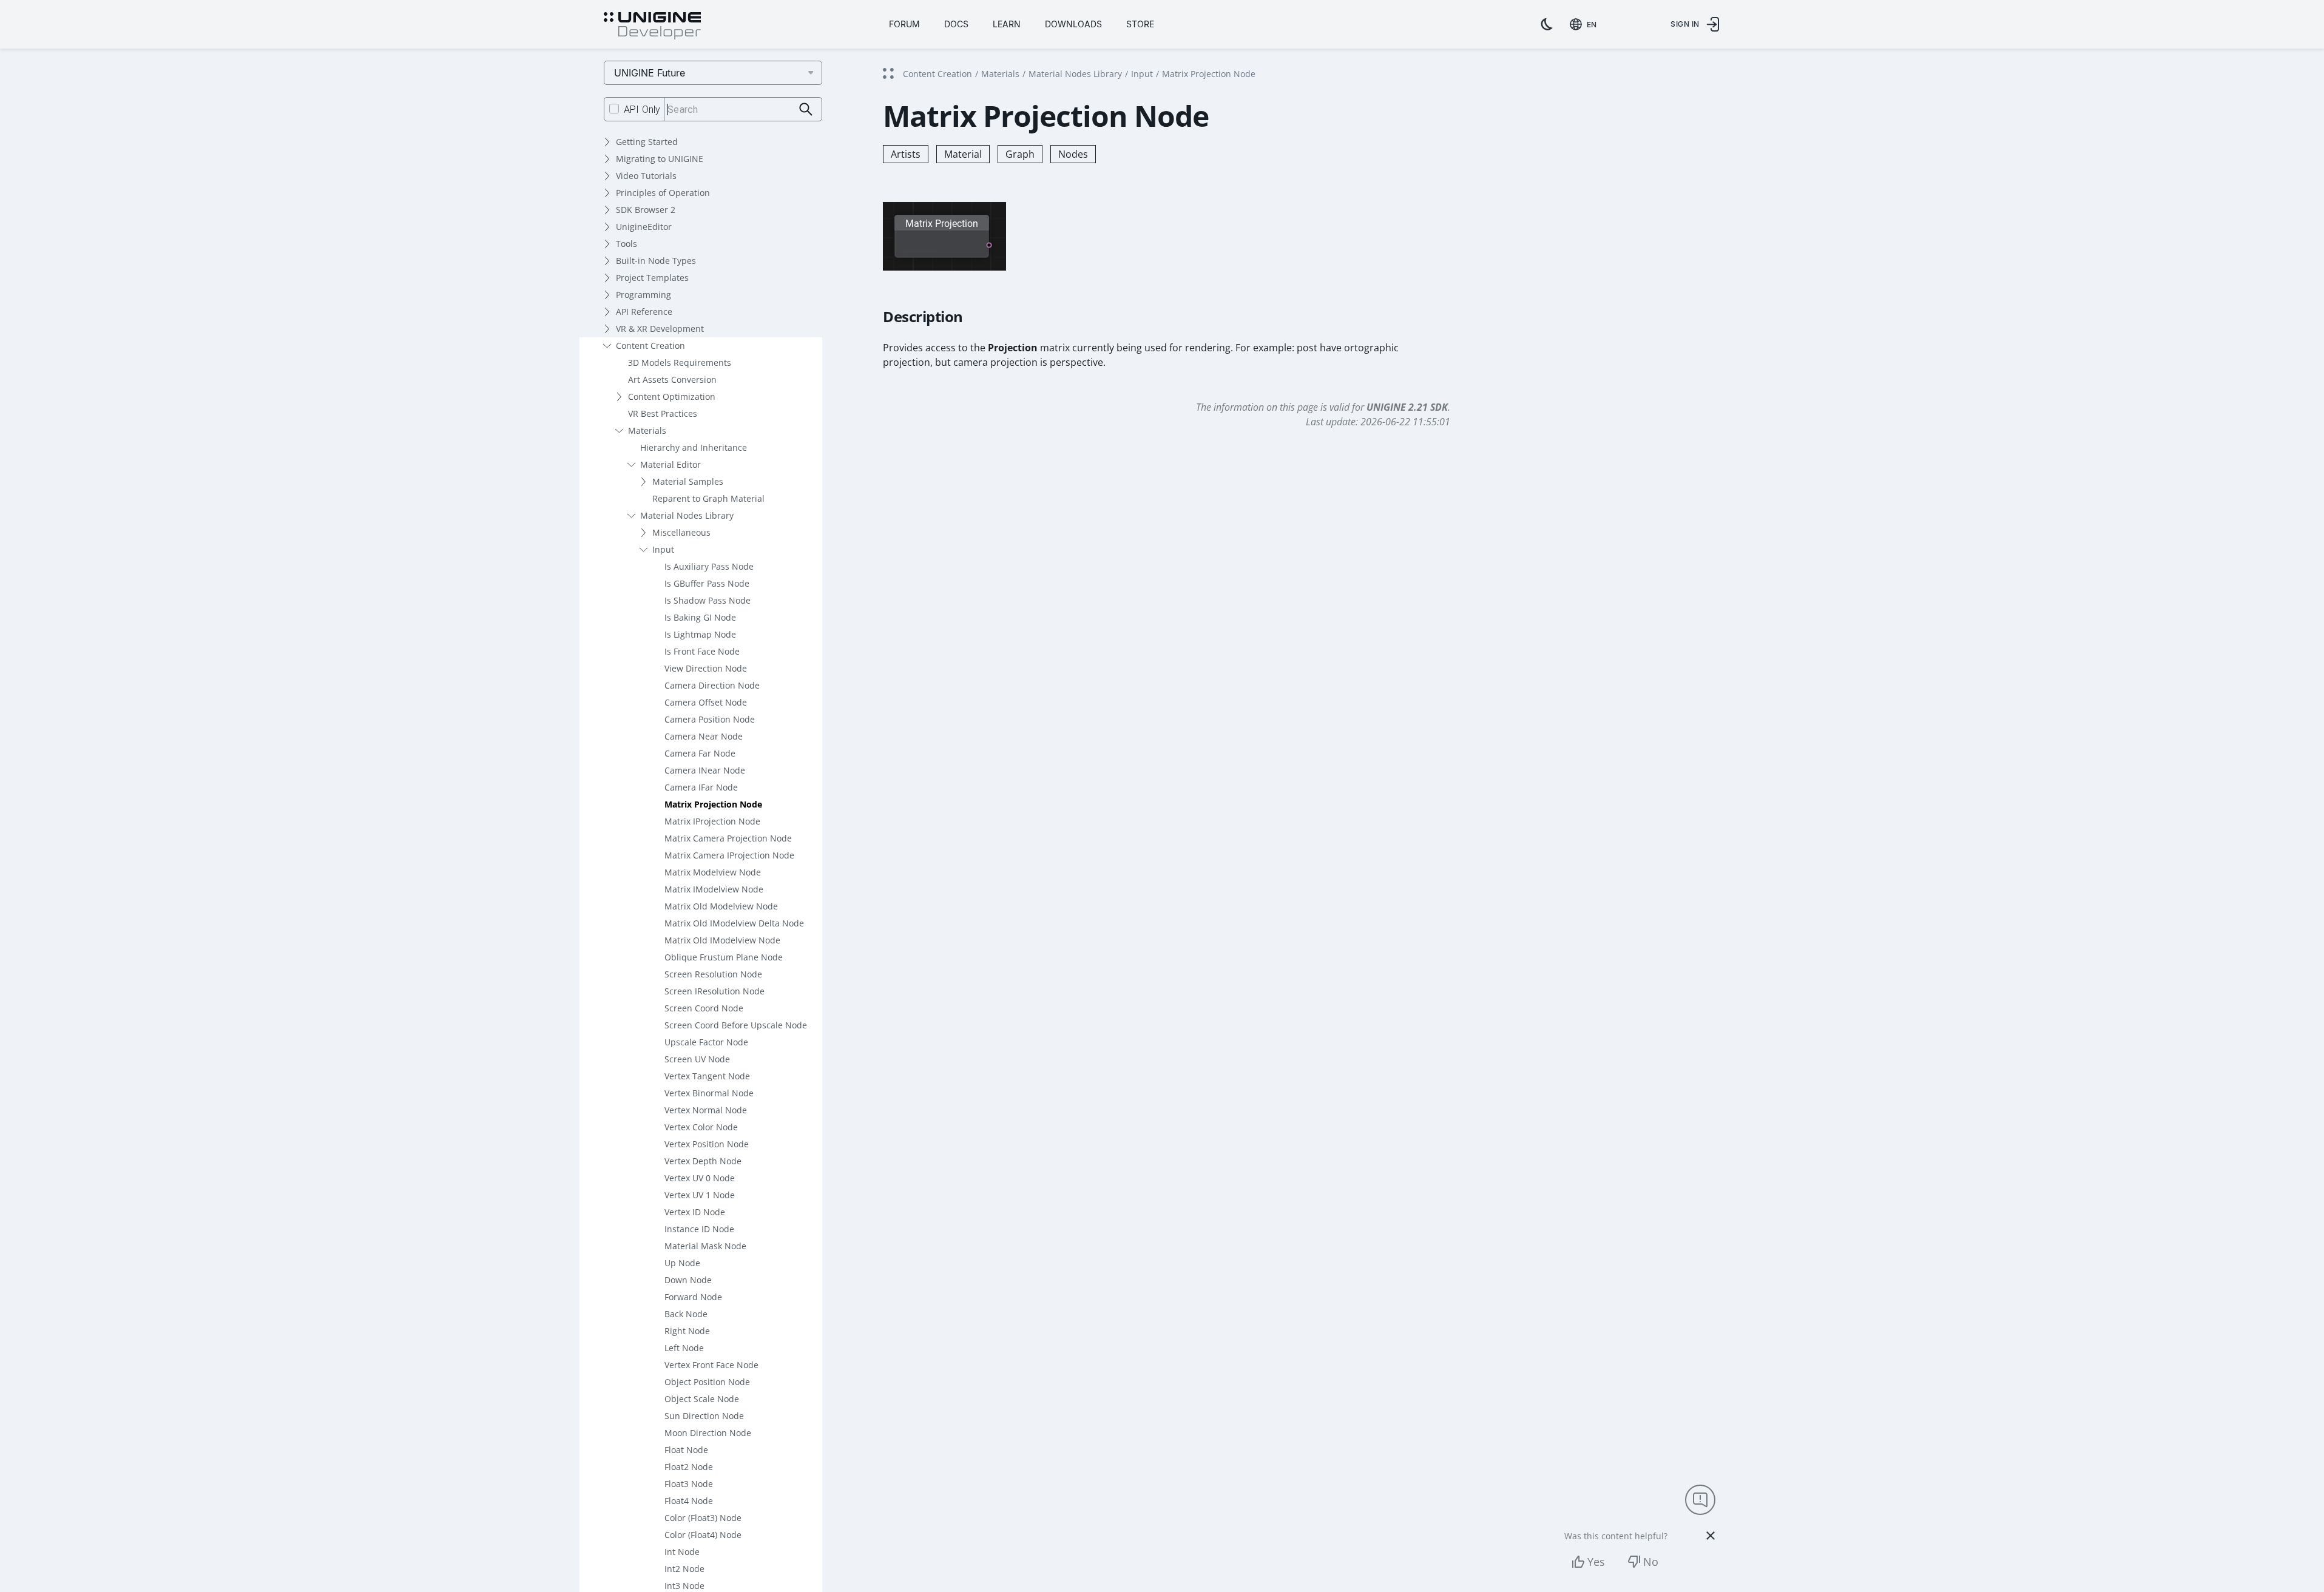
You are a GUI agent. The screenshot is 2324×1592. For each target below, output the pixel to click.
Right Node (687, 1331)
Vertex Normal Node (706, 1110)
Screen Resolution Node (713, 974)
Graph (1020, 154)
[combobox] (1586, 24)
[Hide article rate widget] (1711, 1536)
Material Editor (671, 464)
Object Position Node (707, 1382)
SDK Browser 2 (646, 210)
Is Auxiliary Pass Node (709, 566)
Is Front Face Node (702, 651)
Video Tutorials (646, 176)
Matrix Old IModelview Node (722, 940)
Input (663, 549)
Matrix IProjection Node (712, 821)
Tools (627, 244)
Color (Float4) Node (703, 1535)
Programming (643, 295)
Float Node (686, 1450)
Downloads (1073, 24)
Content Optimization (672, 396)
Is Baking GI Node (700, 617)
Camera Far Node (700, 753)
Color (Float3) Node (703, 1518)
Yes (1596, 1562)
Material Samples (688, 481)
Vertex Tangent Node (707, 1076)
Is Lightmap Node (700, 634)
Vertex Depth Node (703, 1161)
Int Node (682, 1552)
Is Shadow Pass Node (708, 600)
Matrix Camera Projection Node (728, 838)
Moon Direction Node (708, 1433)
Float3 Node (689, 1484)
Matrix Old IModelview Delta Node (734, 923)
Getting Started (647, 142)
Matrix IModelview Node (714, 889)
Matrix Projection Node (713, 804)
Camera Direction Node (712, 685)
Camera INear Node (705, 770)
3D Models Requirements (680, 363)
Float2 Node (689, 1467)
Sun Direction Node (704, 1416)
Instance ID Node (699, 1229)
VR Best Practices (663, 413)
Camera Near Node (704, 736)
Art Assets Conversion (672, 379)
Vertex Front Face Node (711, 1365)
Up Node (682, 1263)
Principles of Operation (663, 193)
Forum (904, 24)
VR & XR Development (660, 329)
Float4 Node (689, 1501)
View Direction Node (706, 668)
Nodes (1073, 154)
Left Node (684, 1348)
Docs (956, 24)
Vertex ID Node (695, 1212)
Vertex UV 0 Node (700, 1178)
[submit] (806, 110)
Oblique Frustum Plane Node (724, 957)
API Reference (644, 312)
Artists (906, 154)
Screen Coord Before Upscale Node (736, 1025)
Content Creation (650, 346)
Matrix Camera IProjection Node (729, 855)
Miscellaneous (681, 532)
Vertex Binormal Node (709, 1093)
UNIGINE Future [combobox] (650, 73)
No (1651, 1562)
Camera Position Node (710, 719)
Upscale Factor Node (706, 1042)
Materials (647, 430)
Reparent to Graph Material (708, 498)
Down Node (688, 1280)
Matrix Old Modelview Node (721, 906)
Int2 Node (684, 1569)
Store (1140, 24)
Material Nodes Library (687, 515)
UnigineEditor (644, 227)
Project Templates (652, 278)
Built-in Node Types (656, 261)
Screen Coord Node (704, 1008)
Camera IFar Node (701, 787)
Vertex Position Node (707, 1144)
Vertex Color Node (701, 1127)
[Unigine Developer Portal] (652, 26)
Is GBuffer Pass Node (707, 583)
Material (963, 154)
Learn (1007, 24)
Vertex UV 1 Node (700, 1195)
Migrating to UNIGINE (660, 159)
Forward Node (693, 1297)
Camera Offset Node (706, 702)
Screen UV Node (697, 1059)
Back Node (686, 1314)
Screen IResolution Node (714, 991)
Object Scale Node (702, 1399)
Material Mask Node (705, 1246)
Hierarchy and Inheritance (694, 447)
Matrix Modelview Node (713, 872)
